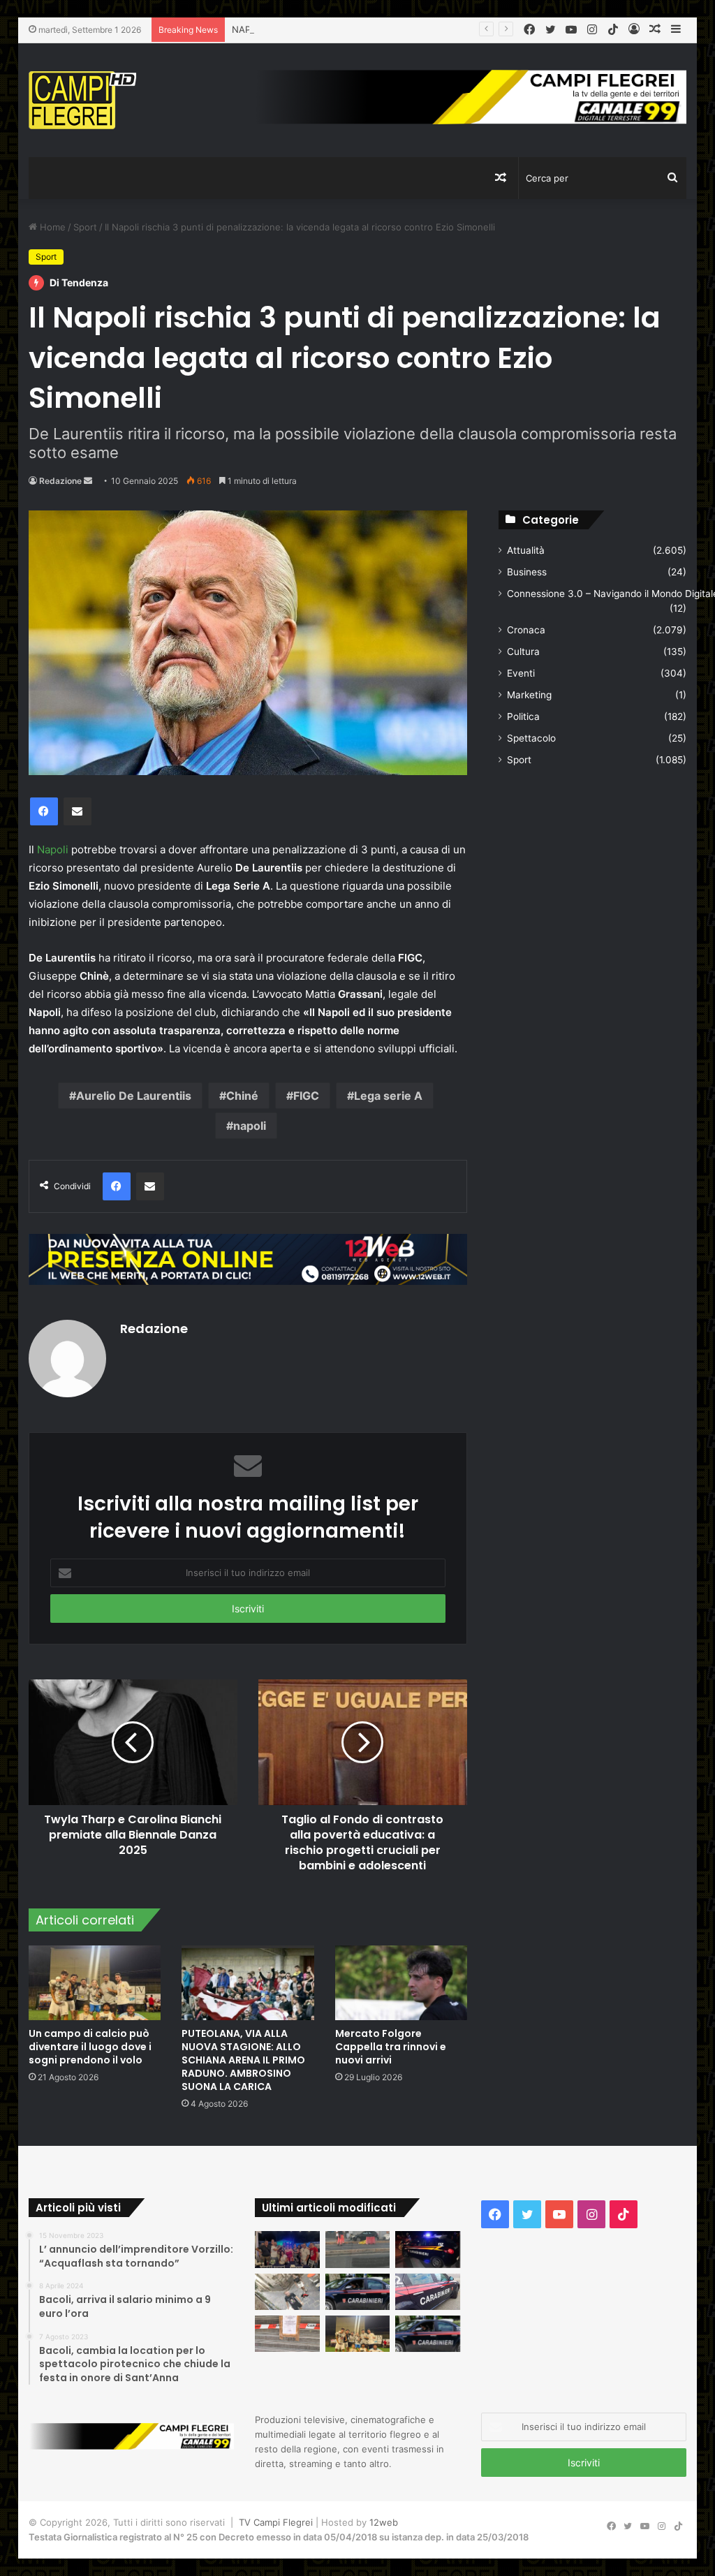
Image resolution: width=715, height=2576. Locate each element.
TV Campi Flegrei (276, 2522)
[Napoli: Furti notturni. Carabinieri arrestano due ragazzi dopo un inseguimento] (358, 2292)
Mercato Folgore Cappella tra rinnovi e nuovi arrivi (391, 2047)
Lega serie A (388, 1096)
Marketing (529, 695)
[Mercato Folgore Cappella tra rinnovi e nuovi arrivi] (401, 1983)
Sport (85, 227)
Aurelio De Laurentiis (134, 1096)
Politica (523, 716)
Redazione (60, 481)
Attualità (526, 550)
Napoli (53, 849)
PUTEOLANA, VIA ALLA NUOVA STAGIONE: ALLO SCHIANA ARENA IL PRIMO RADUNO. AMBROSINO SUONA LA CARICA (243, 2060)
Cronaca (526, 630)
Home (51, 227)
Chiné (242, 1096)
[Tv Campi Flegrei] (82, 100)
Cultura (523, 652)
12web (384, 2522)
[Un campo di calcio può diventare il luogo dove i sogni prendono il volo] (95, 1983)
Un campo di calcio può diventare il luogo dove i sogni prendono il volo (90, 2047)
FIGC (306, 1096)
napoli (250, 1126)
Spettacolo (531, 738)
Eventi (521, 673)
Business (527, 572)
